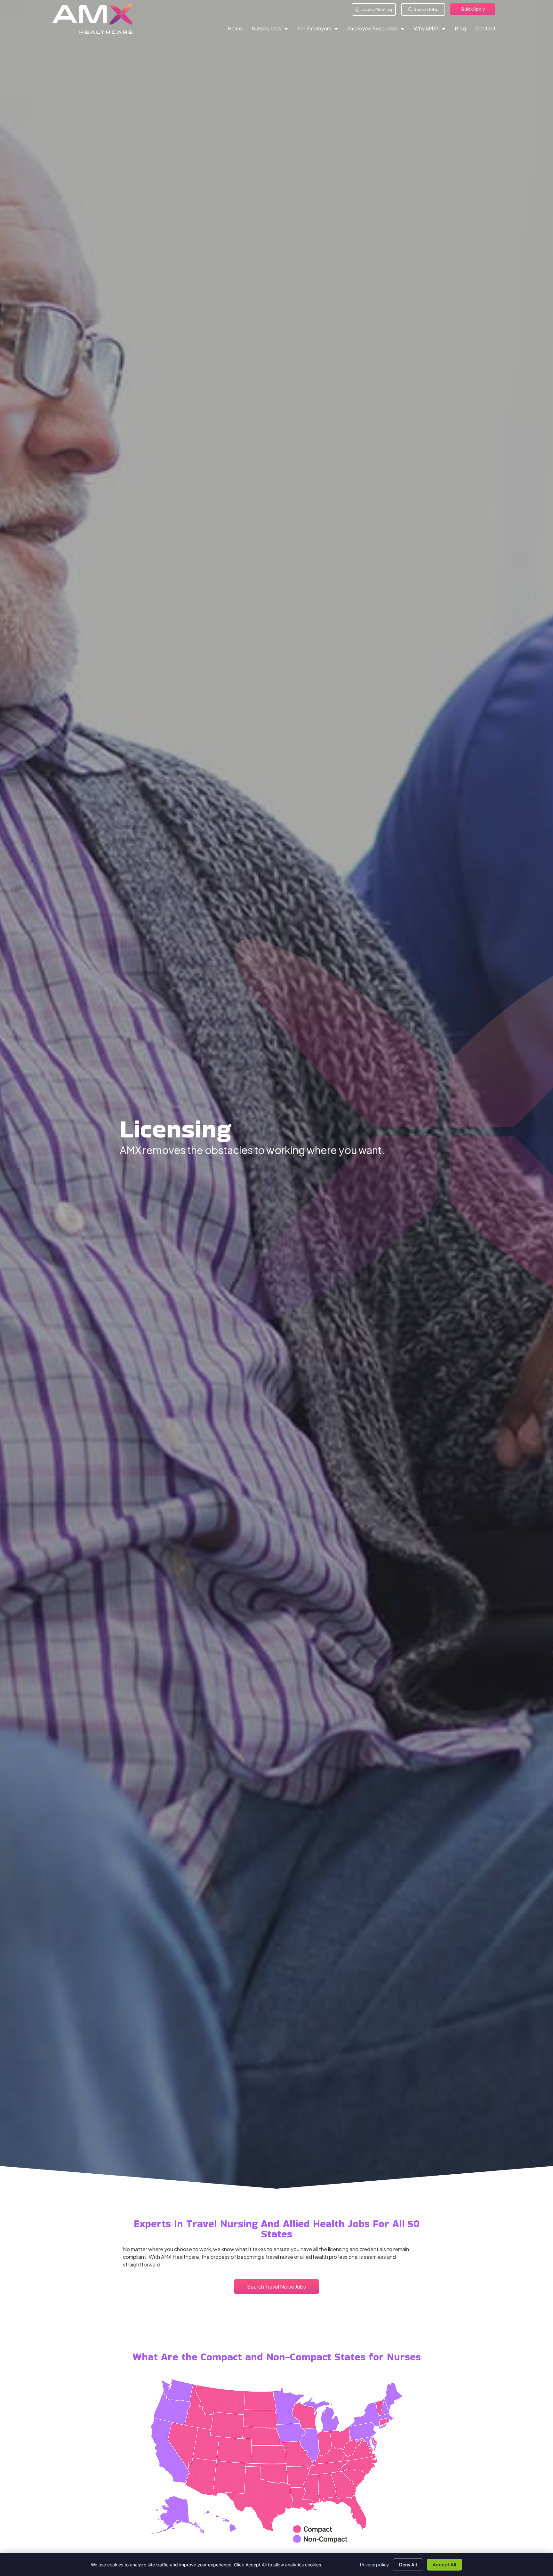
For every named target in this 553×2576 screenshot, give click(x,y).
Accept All (445, 2564)
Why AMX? (432, 30)
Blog (463, 30)
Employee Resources (378, 30)
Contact (488, 30)
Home (237, 30)
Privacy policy (375, 2564)
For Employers (320, 30)
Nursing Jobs (272, 30)
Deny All (408, 2564)
